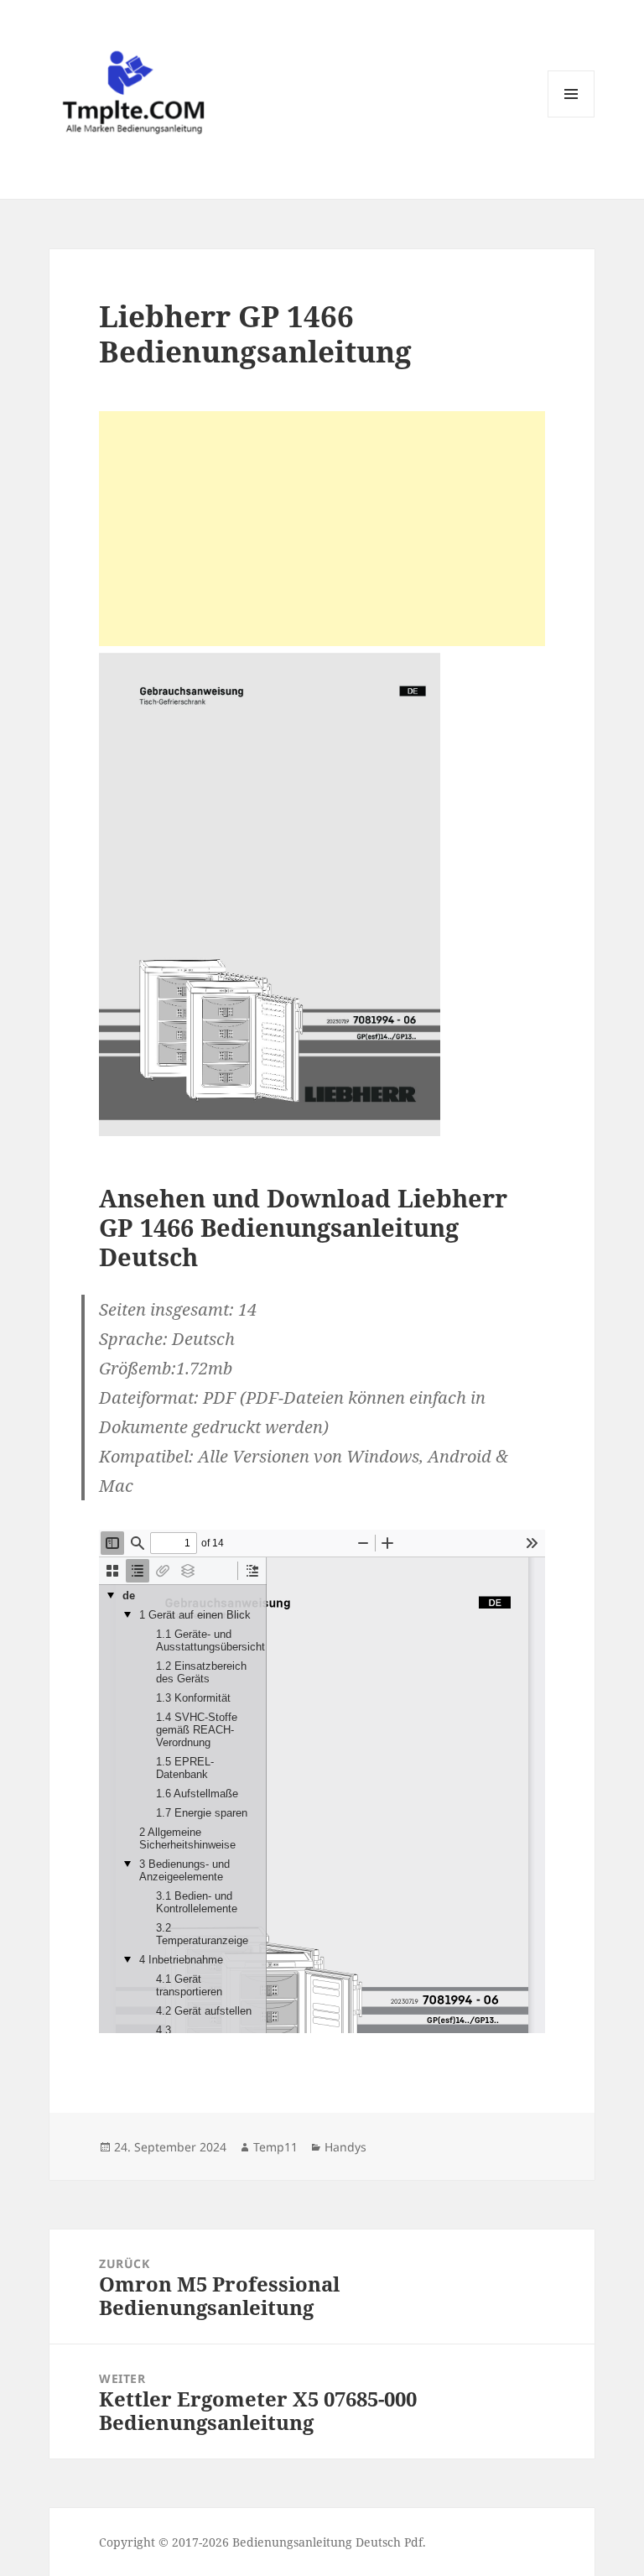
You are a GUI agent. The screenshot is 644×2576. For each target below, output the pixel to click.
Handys (345, 2147)
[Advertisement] (322, 529)
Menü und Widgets (571, 117)
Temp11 (275, 2147)
